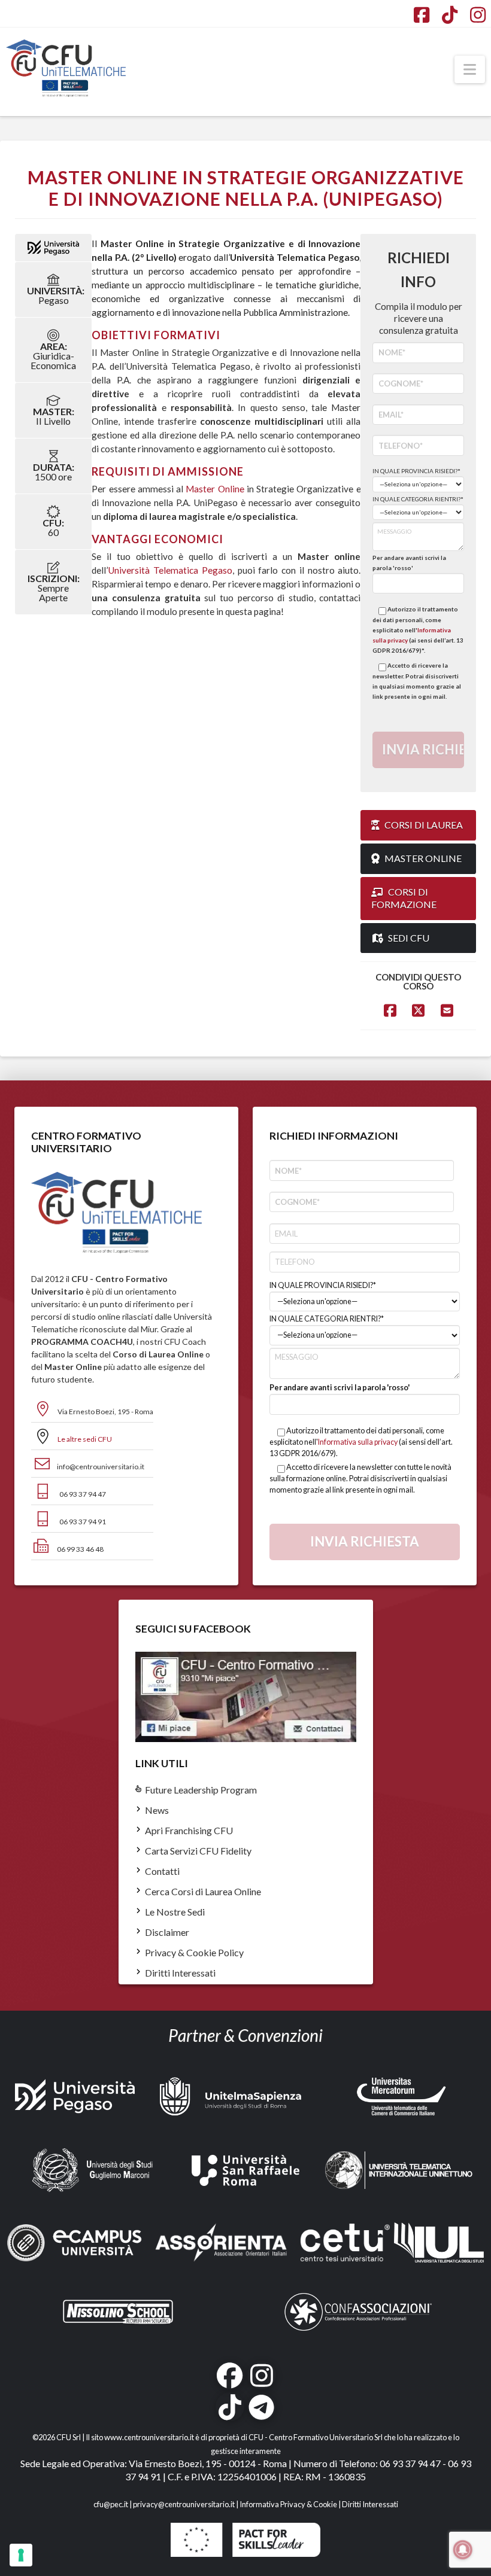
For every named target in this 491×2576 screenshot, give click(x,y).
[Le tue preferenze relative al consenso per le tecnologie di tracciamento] (21, 2555)
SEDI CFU (409, 938)
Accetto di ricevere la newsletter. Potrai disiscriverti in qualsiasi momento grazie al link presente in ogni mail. (417, 681)
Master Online (215, 489)
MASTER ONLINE (423, 858)
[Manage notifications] (463, 2550)
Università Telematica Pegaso (170, 570)
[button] (470, 69)
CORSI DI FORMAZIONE (404, 898)
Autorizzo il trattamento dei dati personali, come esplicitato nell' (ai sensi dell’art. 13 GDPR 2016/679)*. (418, 630)
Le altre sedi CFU (85, 1439)
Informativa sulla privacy (358, 1442)
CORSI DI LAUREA (424, 825)
